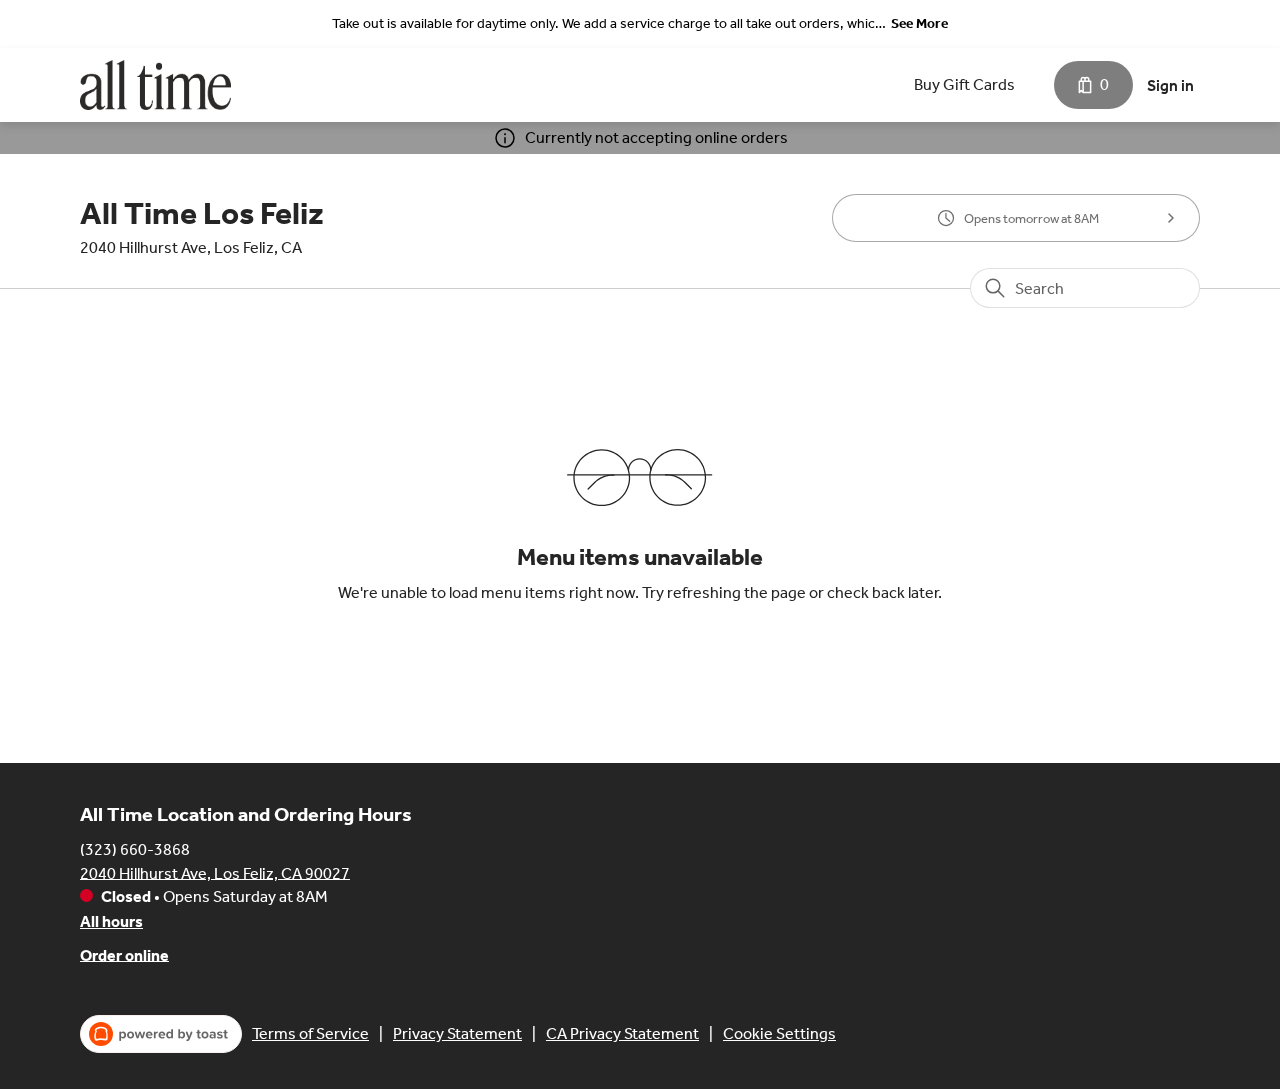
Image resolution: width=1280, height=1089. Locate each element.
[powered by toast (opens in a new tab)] (161, 1034)
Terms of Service (310, 1033)
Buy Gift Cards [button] (964, 84)
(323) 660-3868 (135, 848)
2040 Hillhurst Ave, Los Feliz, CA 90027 (215, 872)
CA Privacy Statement (622, 1033)
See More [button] (919, 23)
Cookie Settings (779, 1033)
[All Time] (155, 85)
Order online (124, 954)
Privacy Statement (457, 1033)
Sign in (1170, 85)
